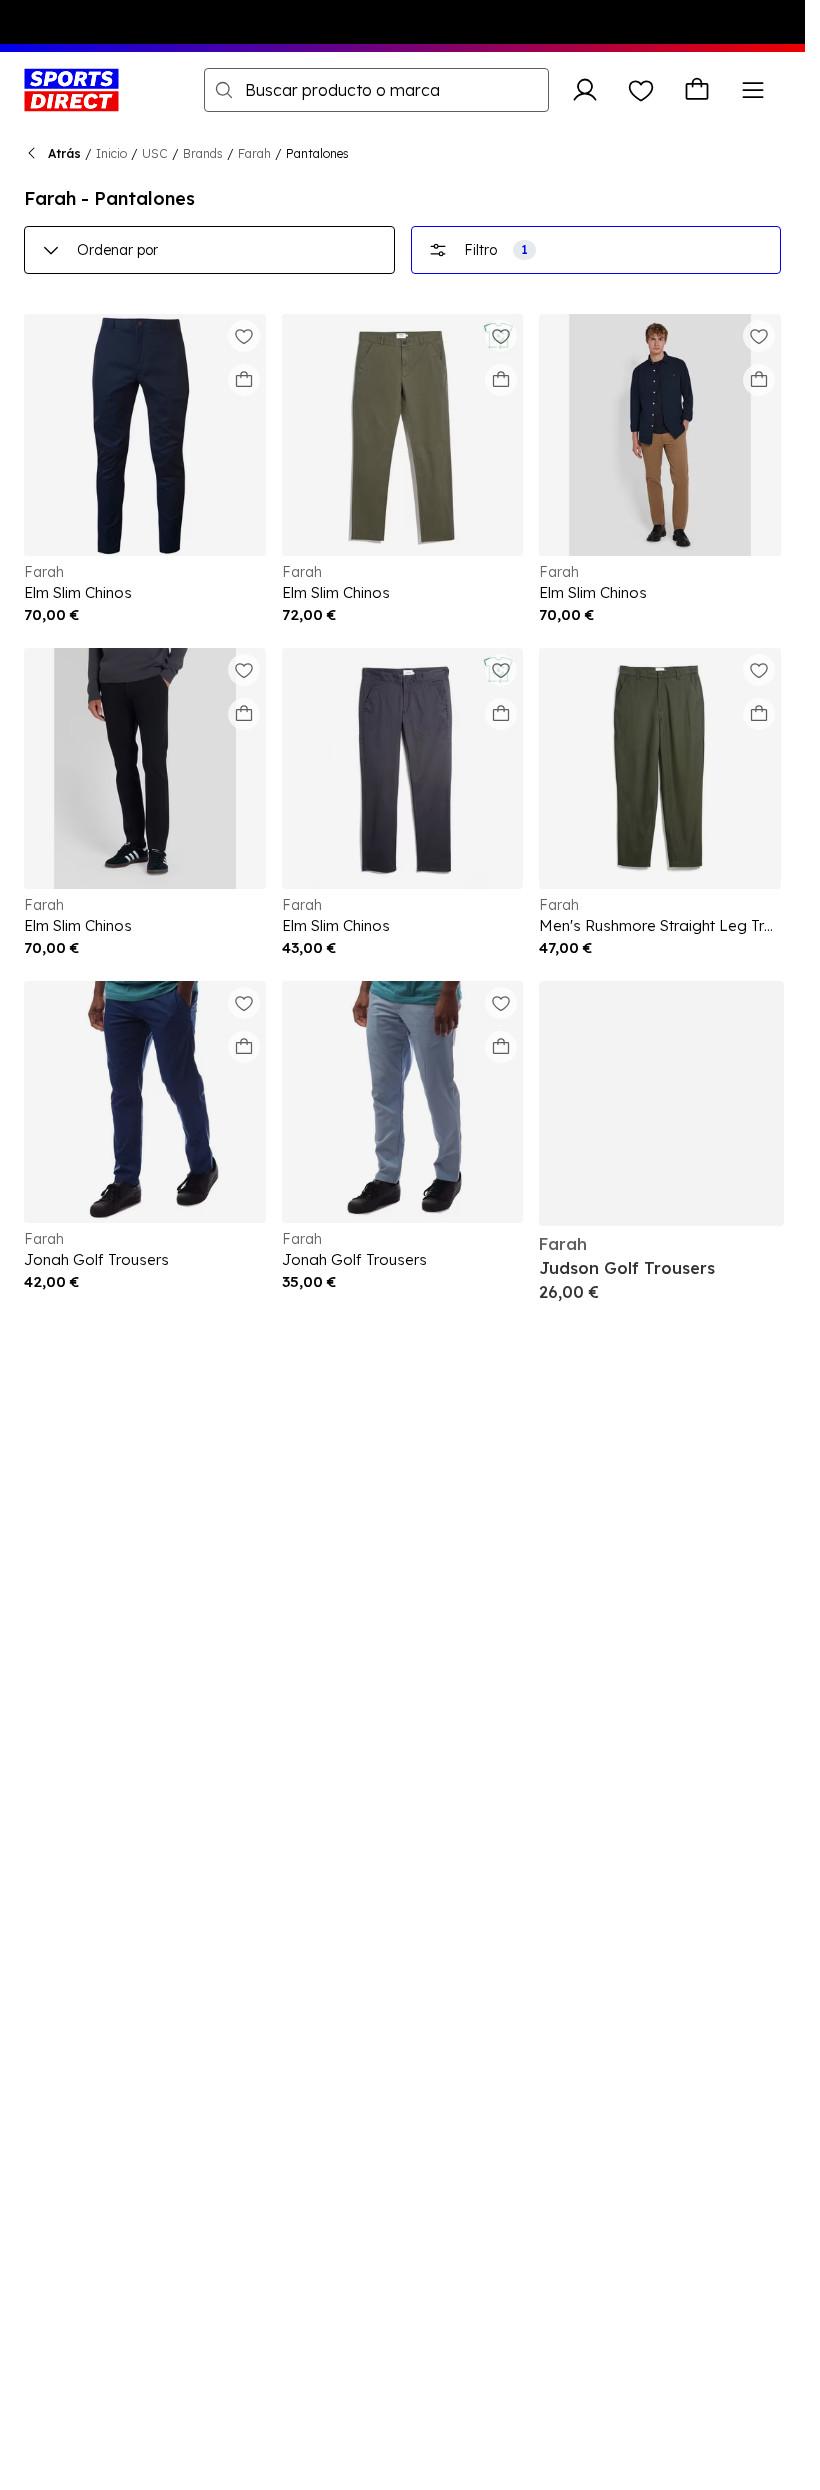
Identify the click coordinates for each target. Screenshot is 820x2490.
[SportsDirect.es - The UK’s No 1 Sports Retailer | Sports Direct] (71, 90)
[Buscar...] (224, 90)
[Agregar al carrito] (244, 380)
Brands (203, 153)
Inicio (111, 153)
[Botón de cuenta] (585, 90)
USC (155, 153)
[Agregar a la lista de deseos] (244, 336)
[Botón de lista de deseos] (641, 90)
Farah (254, 153)
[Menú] (753, 90)
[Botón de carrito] (697, 90)
